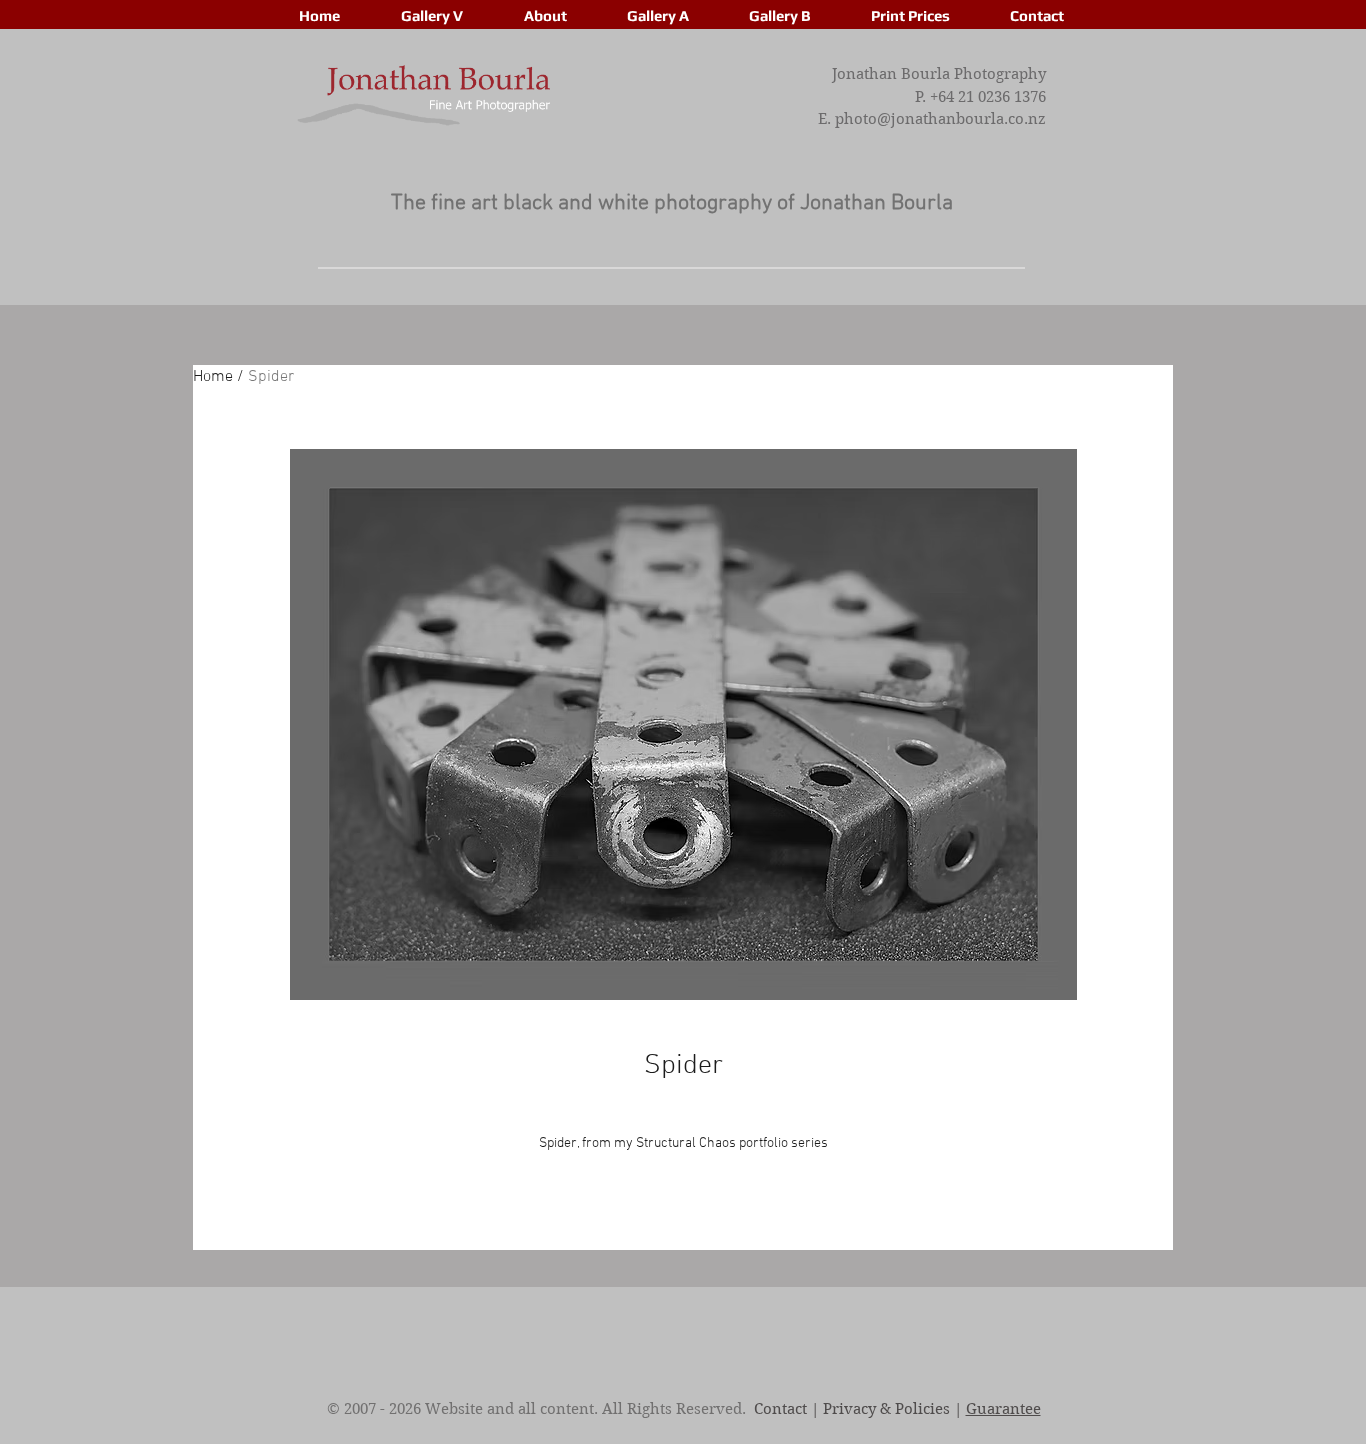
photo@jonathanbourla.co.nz (940, 119)
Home (213, 377)
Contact (780, 1409)
